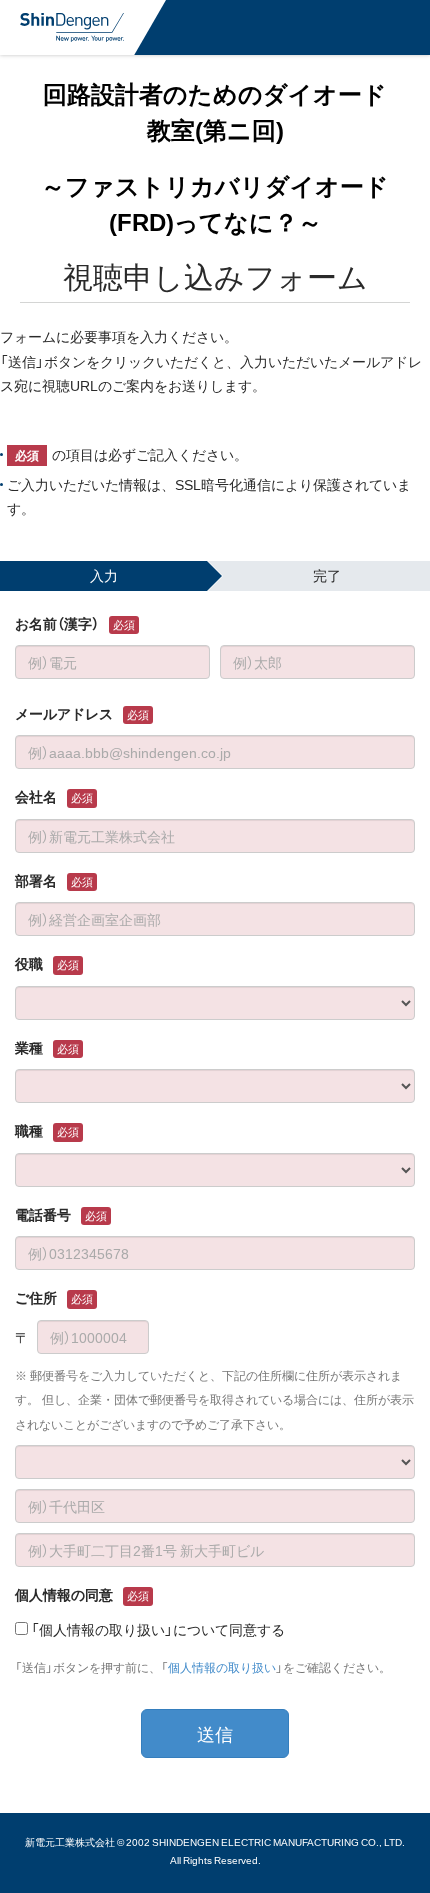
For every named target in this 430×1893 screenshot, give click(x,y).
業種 (29, 1047)
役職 (29, 963)
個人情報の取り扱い (222, 1667)
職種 (29, 1130)
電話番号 (43, 1214)
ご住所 (36, 1297)
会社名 (36, 796)
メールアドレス (64, 713)
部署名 (36, 880)
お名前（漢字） (57, 623)
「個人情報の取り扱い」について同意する (158, 1629)
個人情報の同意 (64, 1594)
